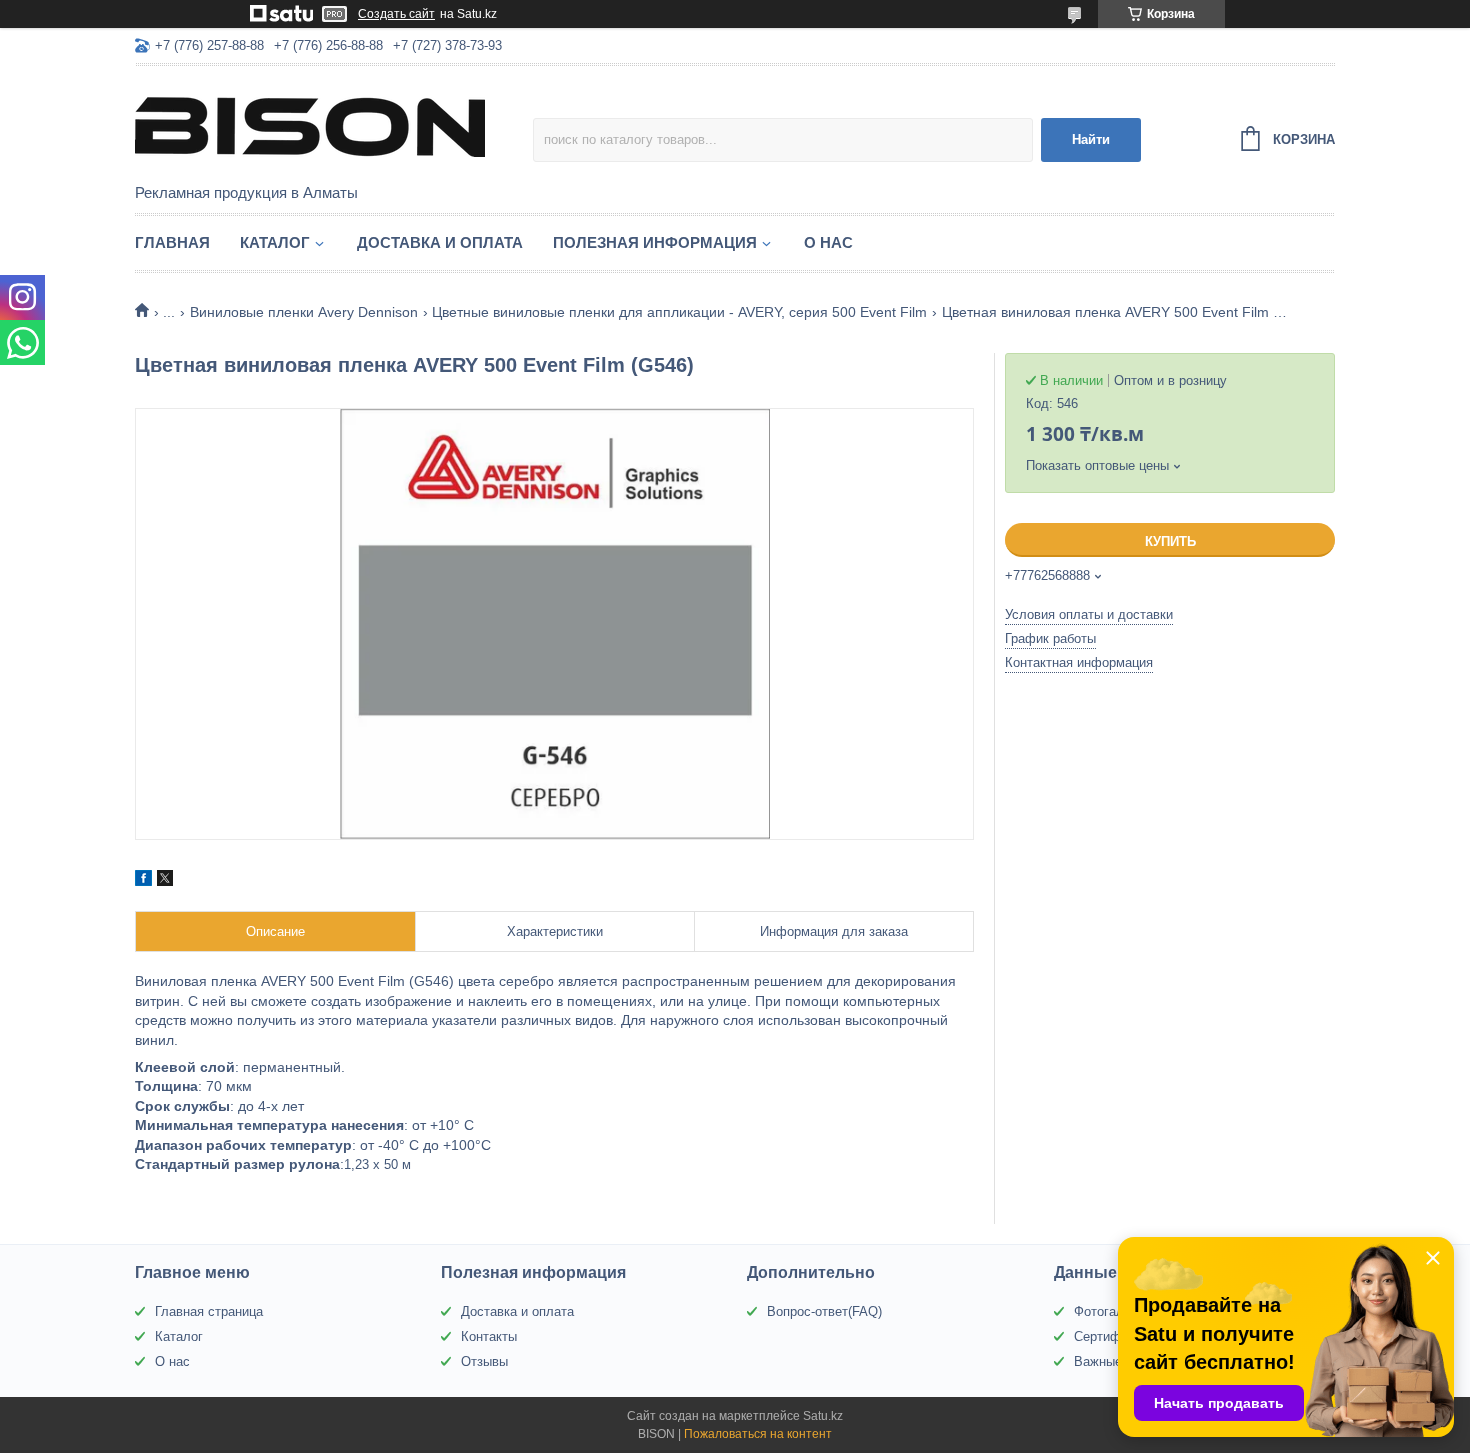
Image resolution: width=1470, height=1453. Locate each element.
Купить (1170, 541)
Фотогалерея (1113, 1311)
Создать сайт (396, 14)
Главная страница (209, 1311)
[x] (165, 881)
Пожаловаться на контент (758, 1434)
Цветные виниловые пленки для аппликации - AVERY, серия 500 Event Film (679, 312)
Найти (1091, 139)
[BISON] (310, 126)
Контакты (489, 1336)
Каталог (275, 242)
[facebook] (143, 881)
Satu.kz (823, 1416)
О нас (828, 242)
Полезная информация (655, 242)
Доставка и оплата (440, 242)
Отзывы (484, 1361)
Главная (172, 242)
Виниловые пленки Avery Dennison (304, 312)
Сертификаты (1115, 1336)
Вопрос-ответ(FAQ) (824, 1311)
